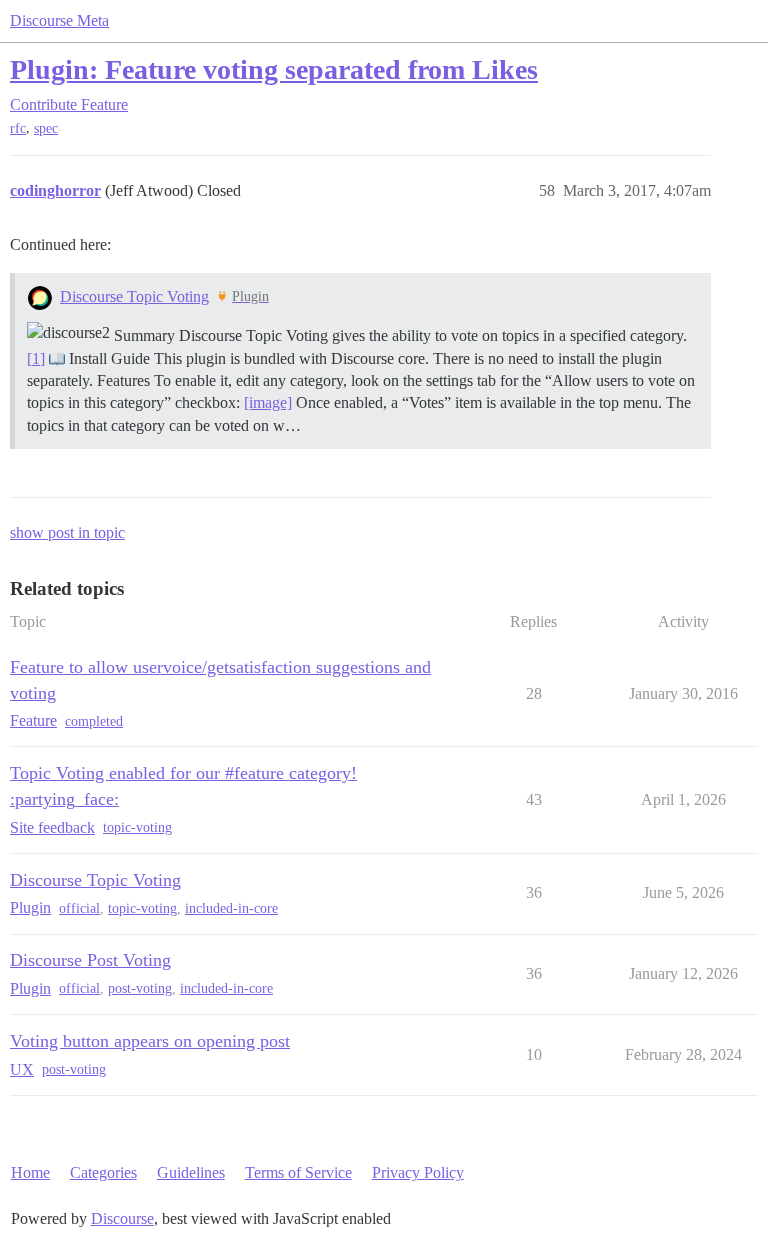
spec (46, 128)
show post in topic (67, 532)
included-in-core (231, 908)
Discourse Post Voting (90, 960)
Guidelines (191, 1172)
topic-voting (137, 827)
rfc (18, 128)
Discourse (122, 1218)
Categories (103, 1172)
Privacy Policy (418, 1172)
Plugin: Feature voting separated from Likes (274, 69)
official (79, 908)
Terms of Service (298, 1172)
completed (94, 721)
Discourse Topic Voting (134, 296)
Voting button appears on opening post (150, 1041)
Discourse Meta (59, 20)
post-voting (140, 988)
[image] (268, 402)
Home (30, 1172)
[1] (36, 358)
